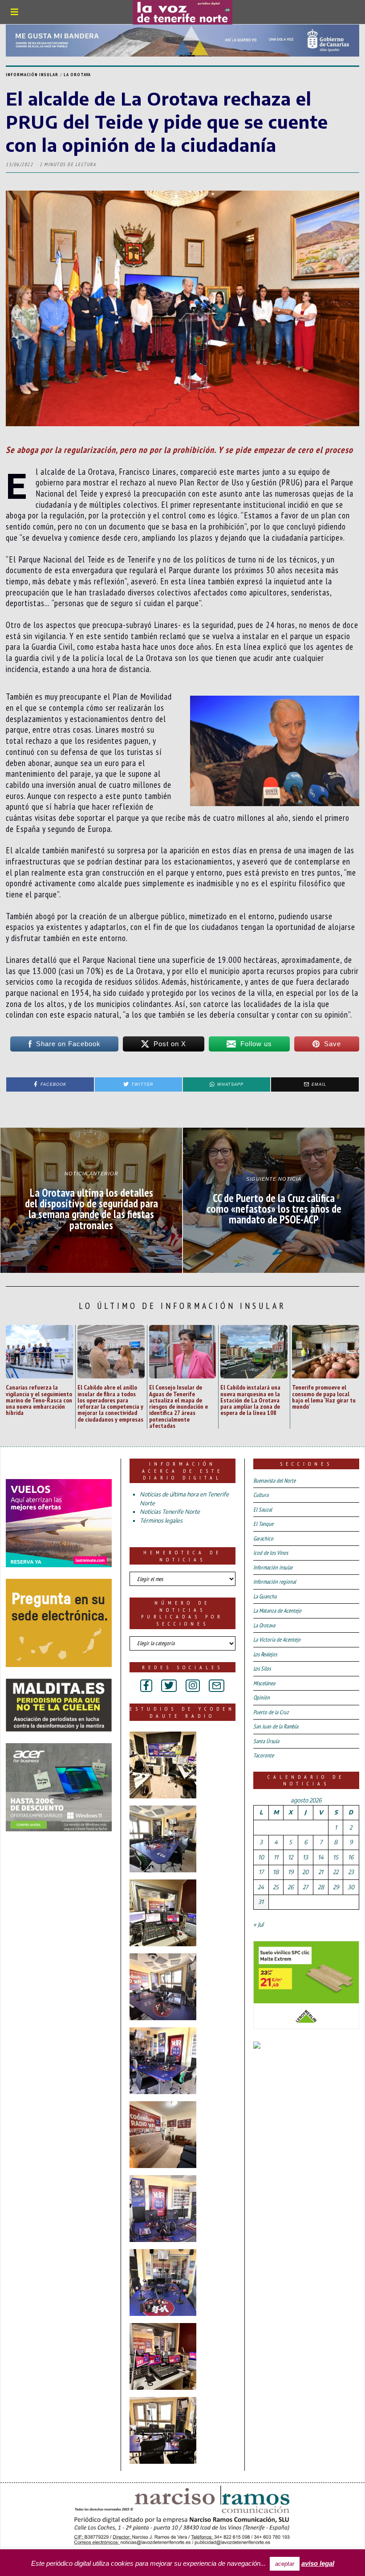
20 (305, 1872)
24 (261, 1887)
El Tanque (263, 1524)
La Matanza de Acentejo (277, 1611)
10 (261, 1857)
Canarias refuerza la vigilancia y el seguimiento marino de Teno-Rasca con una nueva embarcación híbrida (39, 1400)
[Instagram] (193, 1686)
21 (321, 1872)
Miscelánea (264, 1683)
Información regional (275, 1582)
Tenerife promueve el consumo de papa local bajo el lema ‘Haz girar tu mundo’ (324, 1397)
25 (276, 1887)
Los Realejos (265, 1654)
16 (351, 1857)
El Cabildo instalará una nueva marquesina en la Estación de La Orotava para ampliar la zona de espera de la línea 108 (250, 1400)
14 (321, 1857)
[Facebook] (146, 1686)
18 (276, 1872)
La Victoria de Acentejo (277, 1640)
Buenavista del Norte (274, 1481)
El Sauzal (263, 1510)
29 (336, 1887)
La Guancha (265, 1596)
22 (336, 1872)
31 (261, 1902)
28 (321, 1887)
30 (351, 1887)
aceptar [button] (285, 2564)
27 (305, 1887)
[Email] (217, 1686)
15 (336, 1857)
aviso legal (318, 2563)
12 (290, 1857)
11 (276, 1857)
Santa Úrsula (266, 1741)
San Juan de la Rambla (276, 1726)
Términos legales (161, 1520)
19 (291, 1872)
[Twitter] (169, 1686)
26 (290, 1887)
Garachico (263, 1539)
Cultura (261, 1495)
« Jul (258, 1924)
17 (261, 1872)
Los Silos (262, 1669)
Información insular (32, 75)
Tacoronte (264, 1755)
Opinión (262, 1698)
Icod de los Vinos (271, 1553)
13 (305, 1857)
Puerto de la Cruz (271, 1712)
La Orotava (77, 75)
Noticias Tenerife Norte (170, 1512)
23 (351, 1872)
